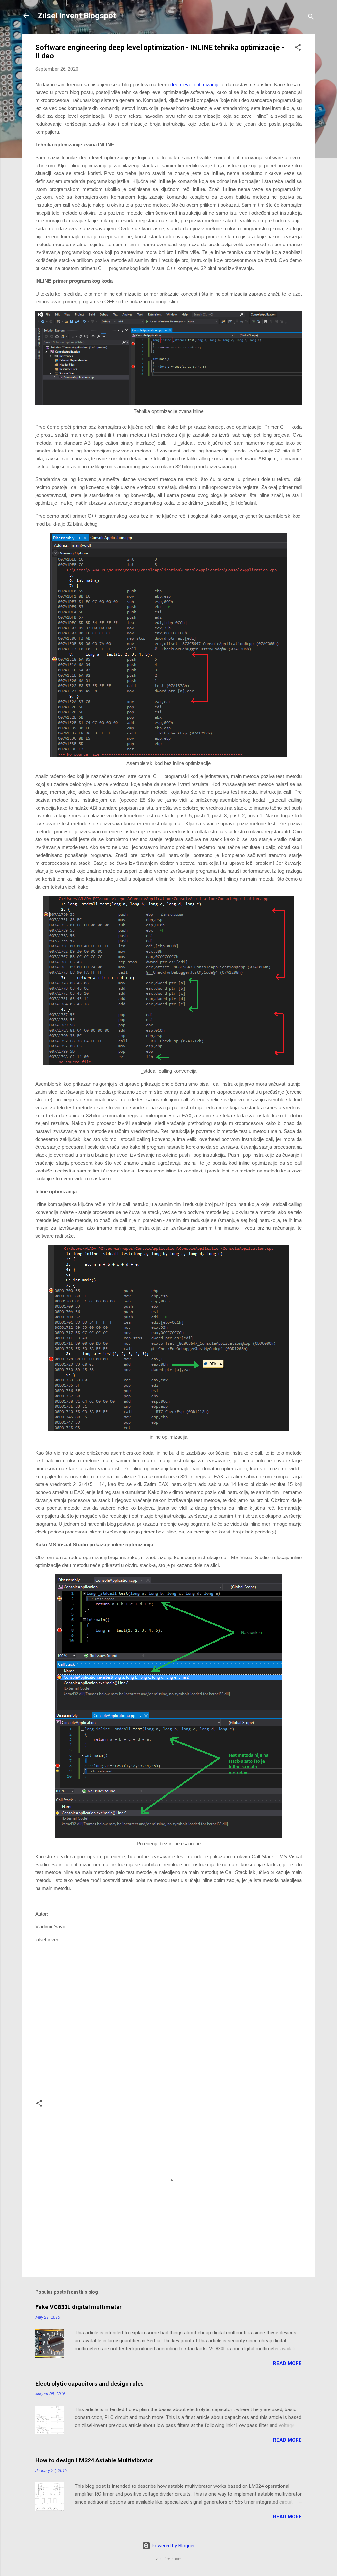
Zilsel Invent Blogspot (77, 16)
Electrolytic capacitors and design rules (89, 2384)
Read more (287, 2363)
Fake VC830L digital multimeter (78, 2307)
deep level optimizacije (195, 84)
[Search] (311, 18)
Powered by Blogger (173, 2546)
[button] (298, 49)
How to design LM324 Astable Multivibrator (94, 2460)
